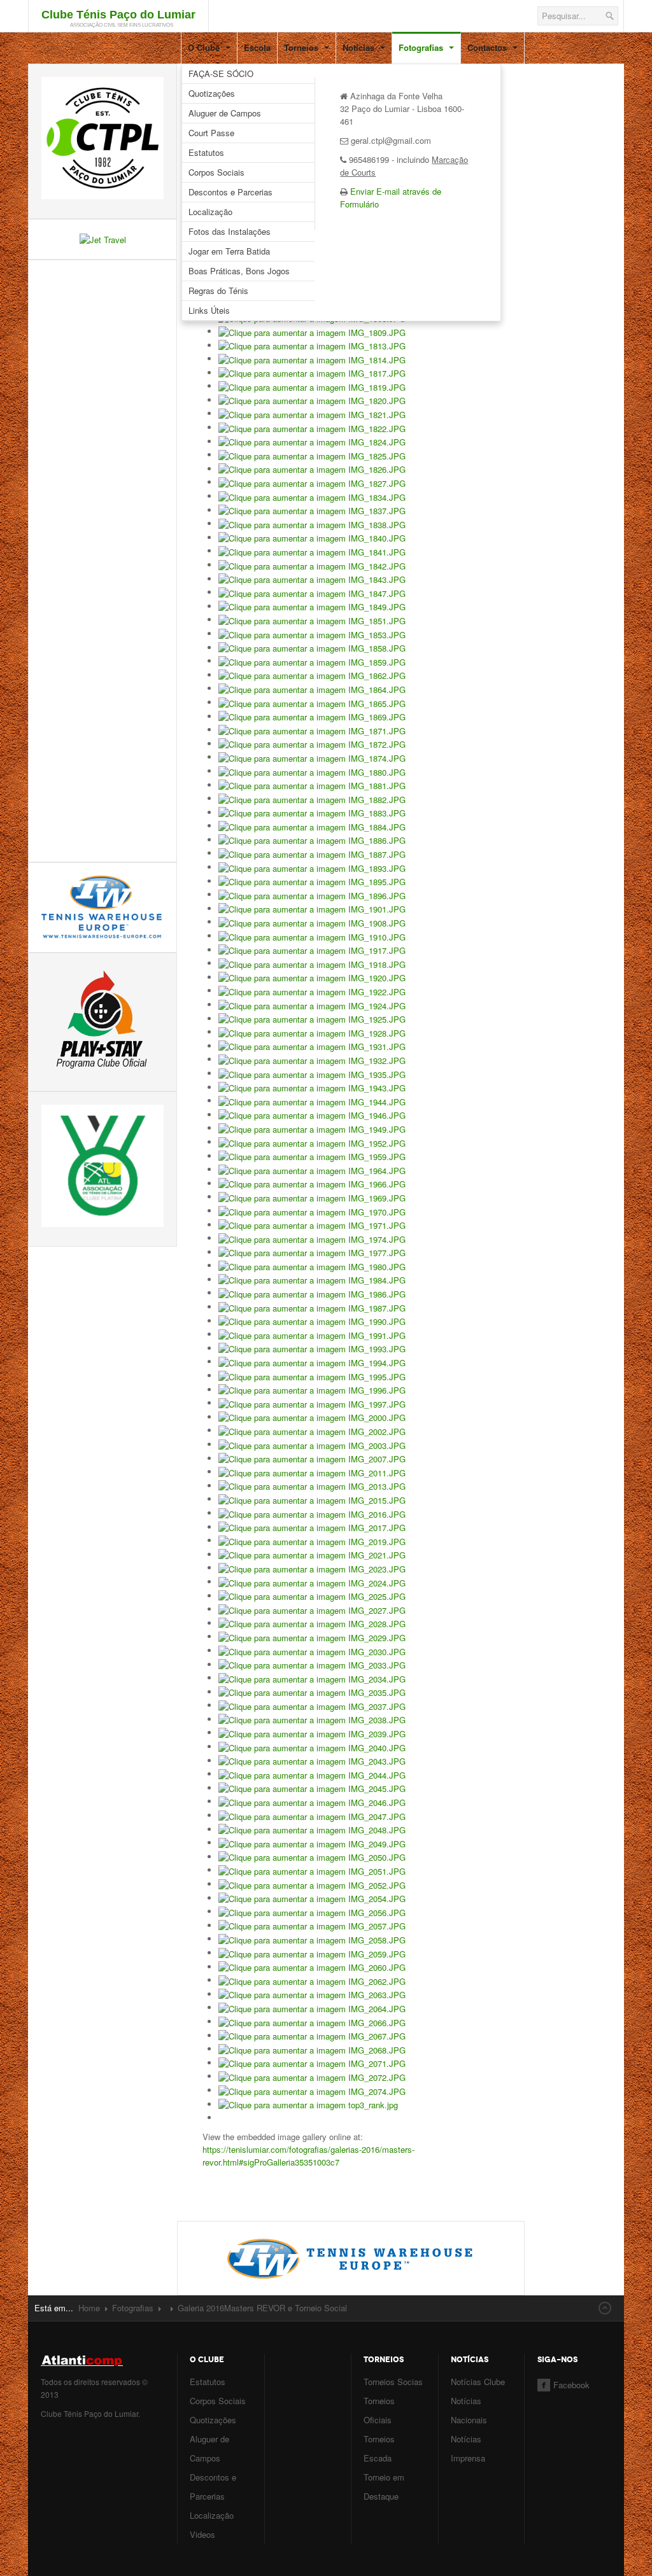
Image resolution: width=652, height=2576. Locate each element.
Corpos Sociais (216, 172)
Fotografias (422, 47)
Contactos (488, 47)
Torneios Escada (379, 2448)
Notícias (360, 47)
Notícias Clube (478, 2382)
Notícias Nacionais (469, 2410)
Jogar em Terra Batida (229, 251)
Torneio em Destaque (384, 2487)
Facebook (571, 2385)
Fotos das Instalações (230, 231)
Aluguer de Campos (225, 113)
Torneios (302, 47)
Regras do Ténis (218, 290)
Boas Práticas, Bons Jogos (239, 271)
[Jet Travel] (103, 238)
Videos (202, 2534)
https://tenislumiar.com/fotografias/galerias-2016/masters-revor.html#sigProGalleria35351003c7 (308, 2156)
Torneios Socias (393, 2382)
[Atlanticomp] (103, 2361)
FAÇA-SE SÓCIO (221, 73)
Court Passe (211, 133)
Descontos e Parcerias (230, 192)
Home (89, 2308)
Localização (210, 212)
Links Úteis (209, 310)
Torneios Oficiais (379, 2410)
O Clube (205, 47)
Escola (257, 47)
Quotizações (212, 93)
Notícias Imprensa (468, 2448)
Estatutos (206, 152)
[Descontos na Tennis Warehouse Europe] (351, 2257)
